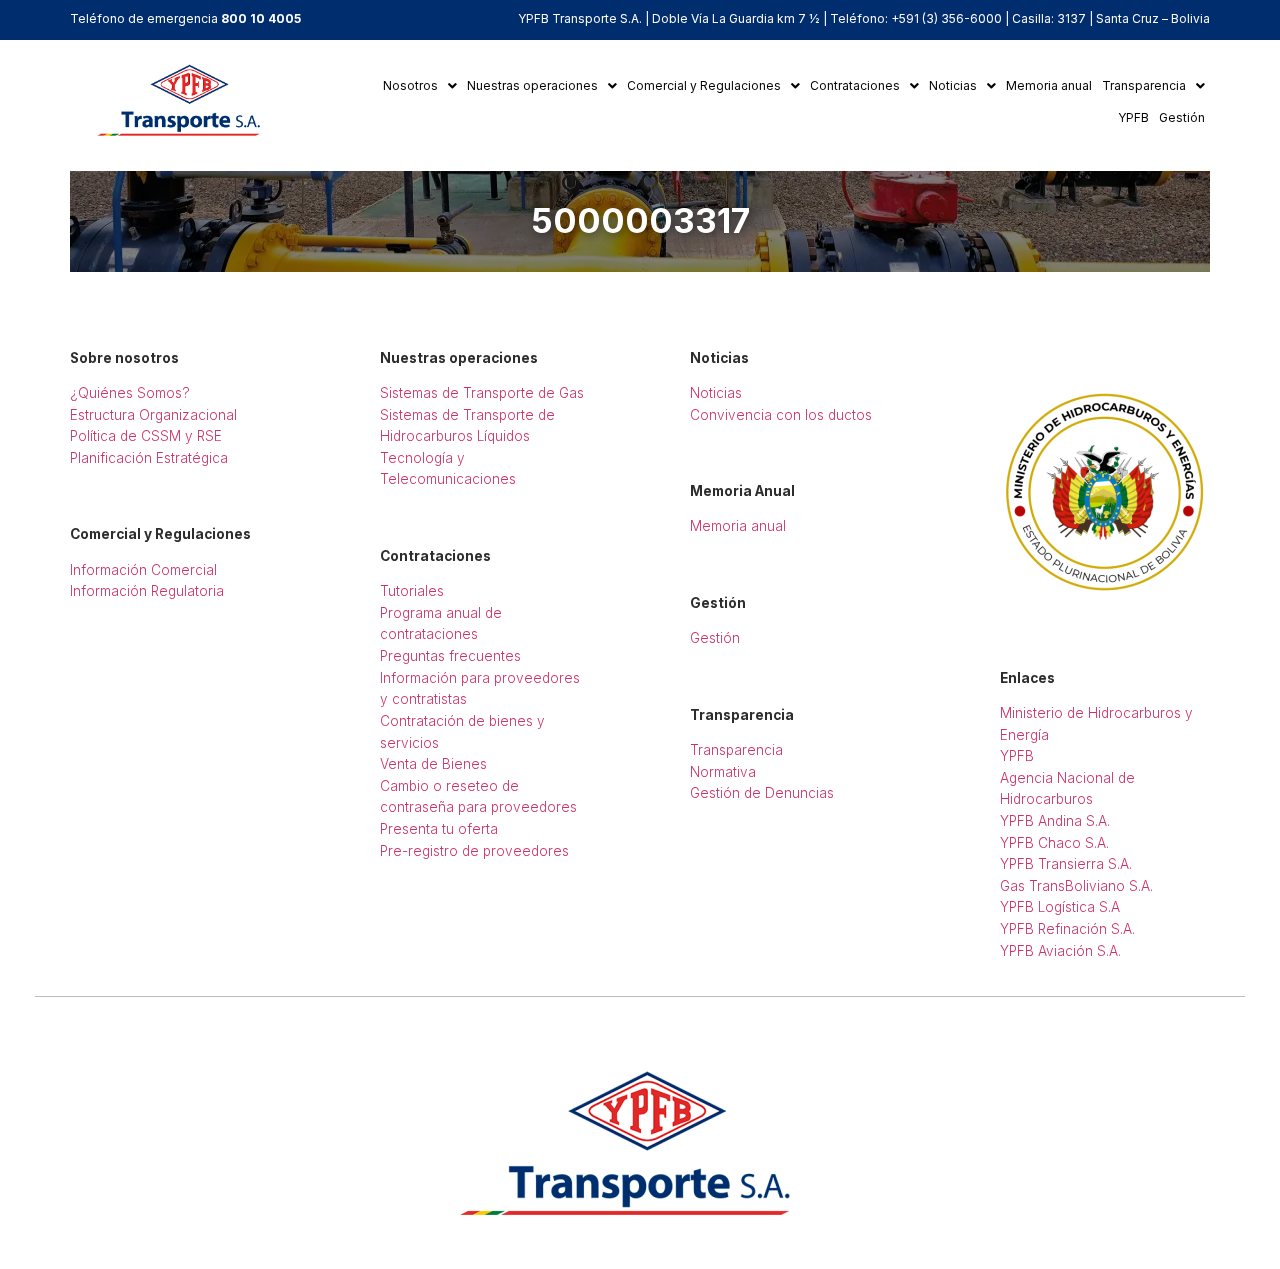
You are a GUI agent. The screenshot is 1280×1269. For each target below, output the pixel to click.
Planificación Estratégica (149, 458)
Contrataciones (855, 85)
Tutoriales (412, 591)
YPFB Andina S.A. (1055, 821)
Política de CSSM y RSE (146, 436)
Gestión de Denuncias (762, 793)
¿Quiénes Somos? (130, 393)
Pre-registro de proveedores (474, 851)
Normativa (723, 772)
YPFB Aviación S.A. (1060, 951)
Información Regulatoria (147, 591)
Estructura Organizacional (153, 415)
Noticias (953, 85)
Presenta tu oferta (439, 829)
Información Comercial (143, 570)
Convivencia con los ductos (781, 415)
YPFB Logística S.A (1060, 907)
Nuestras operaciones (532, 85)
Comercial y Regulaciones (704, 85)
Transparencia (1144, 85)
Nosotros (410, 85)
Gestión (1182, 117)
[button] (420, 86)
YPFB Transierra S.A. (1066, 864)
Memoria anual (1049, 85)
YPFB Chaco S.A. (1054, 843)
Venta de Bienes (433, 764)
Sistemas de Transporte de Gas (482, 393)
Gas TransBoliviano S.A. (1076, 886)
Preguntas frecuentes (450, 656)
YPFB (1133, 117)
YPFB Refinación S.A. (1067, 929)
